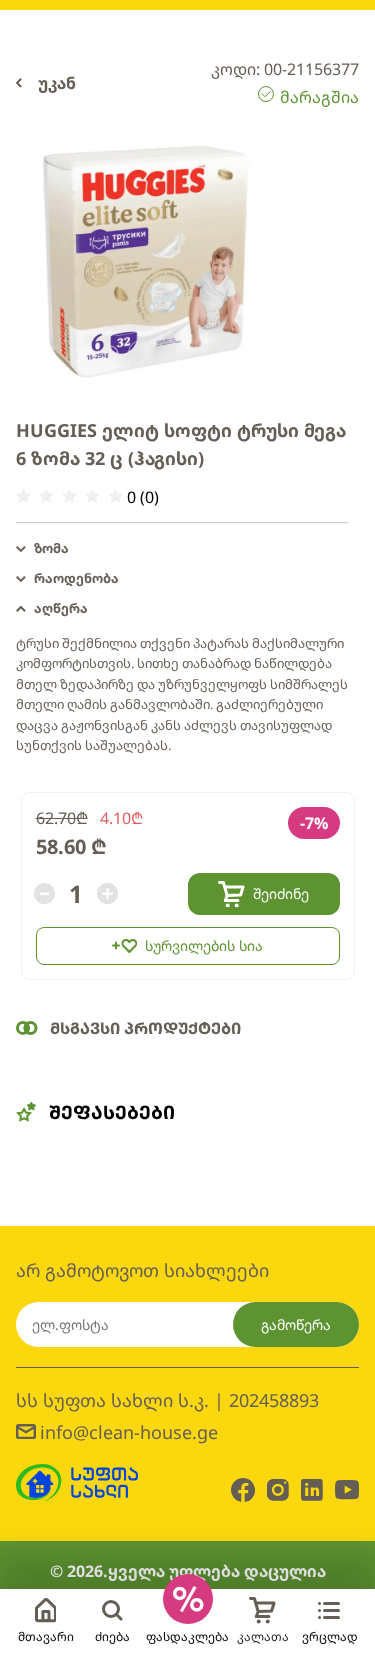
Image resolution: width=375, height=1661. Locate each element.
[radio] (23, 496)
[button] (182, 549)
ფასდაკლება (187, 1636)
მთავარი (46, 1636)
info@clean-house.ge (129, 1432)
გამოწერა (296, 1324)
